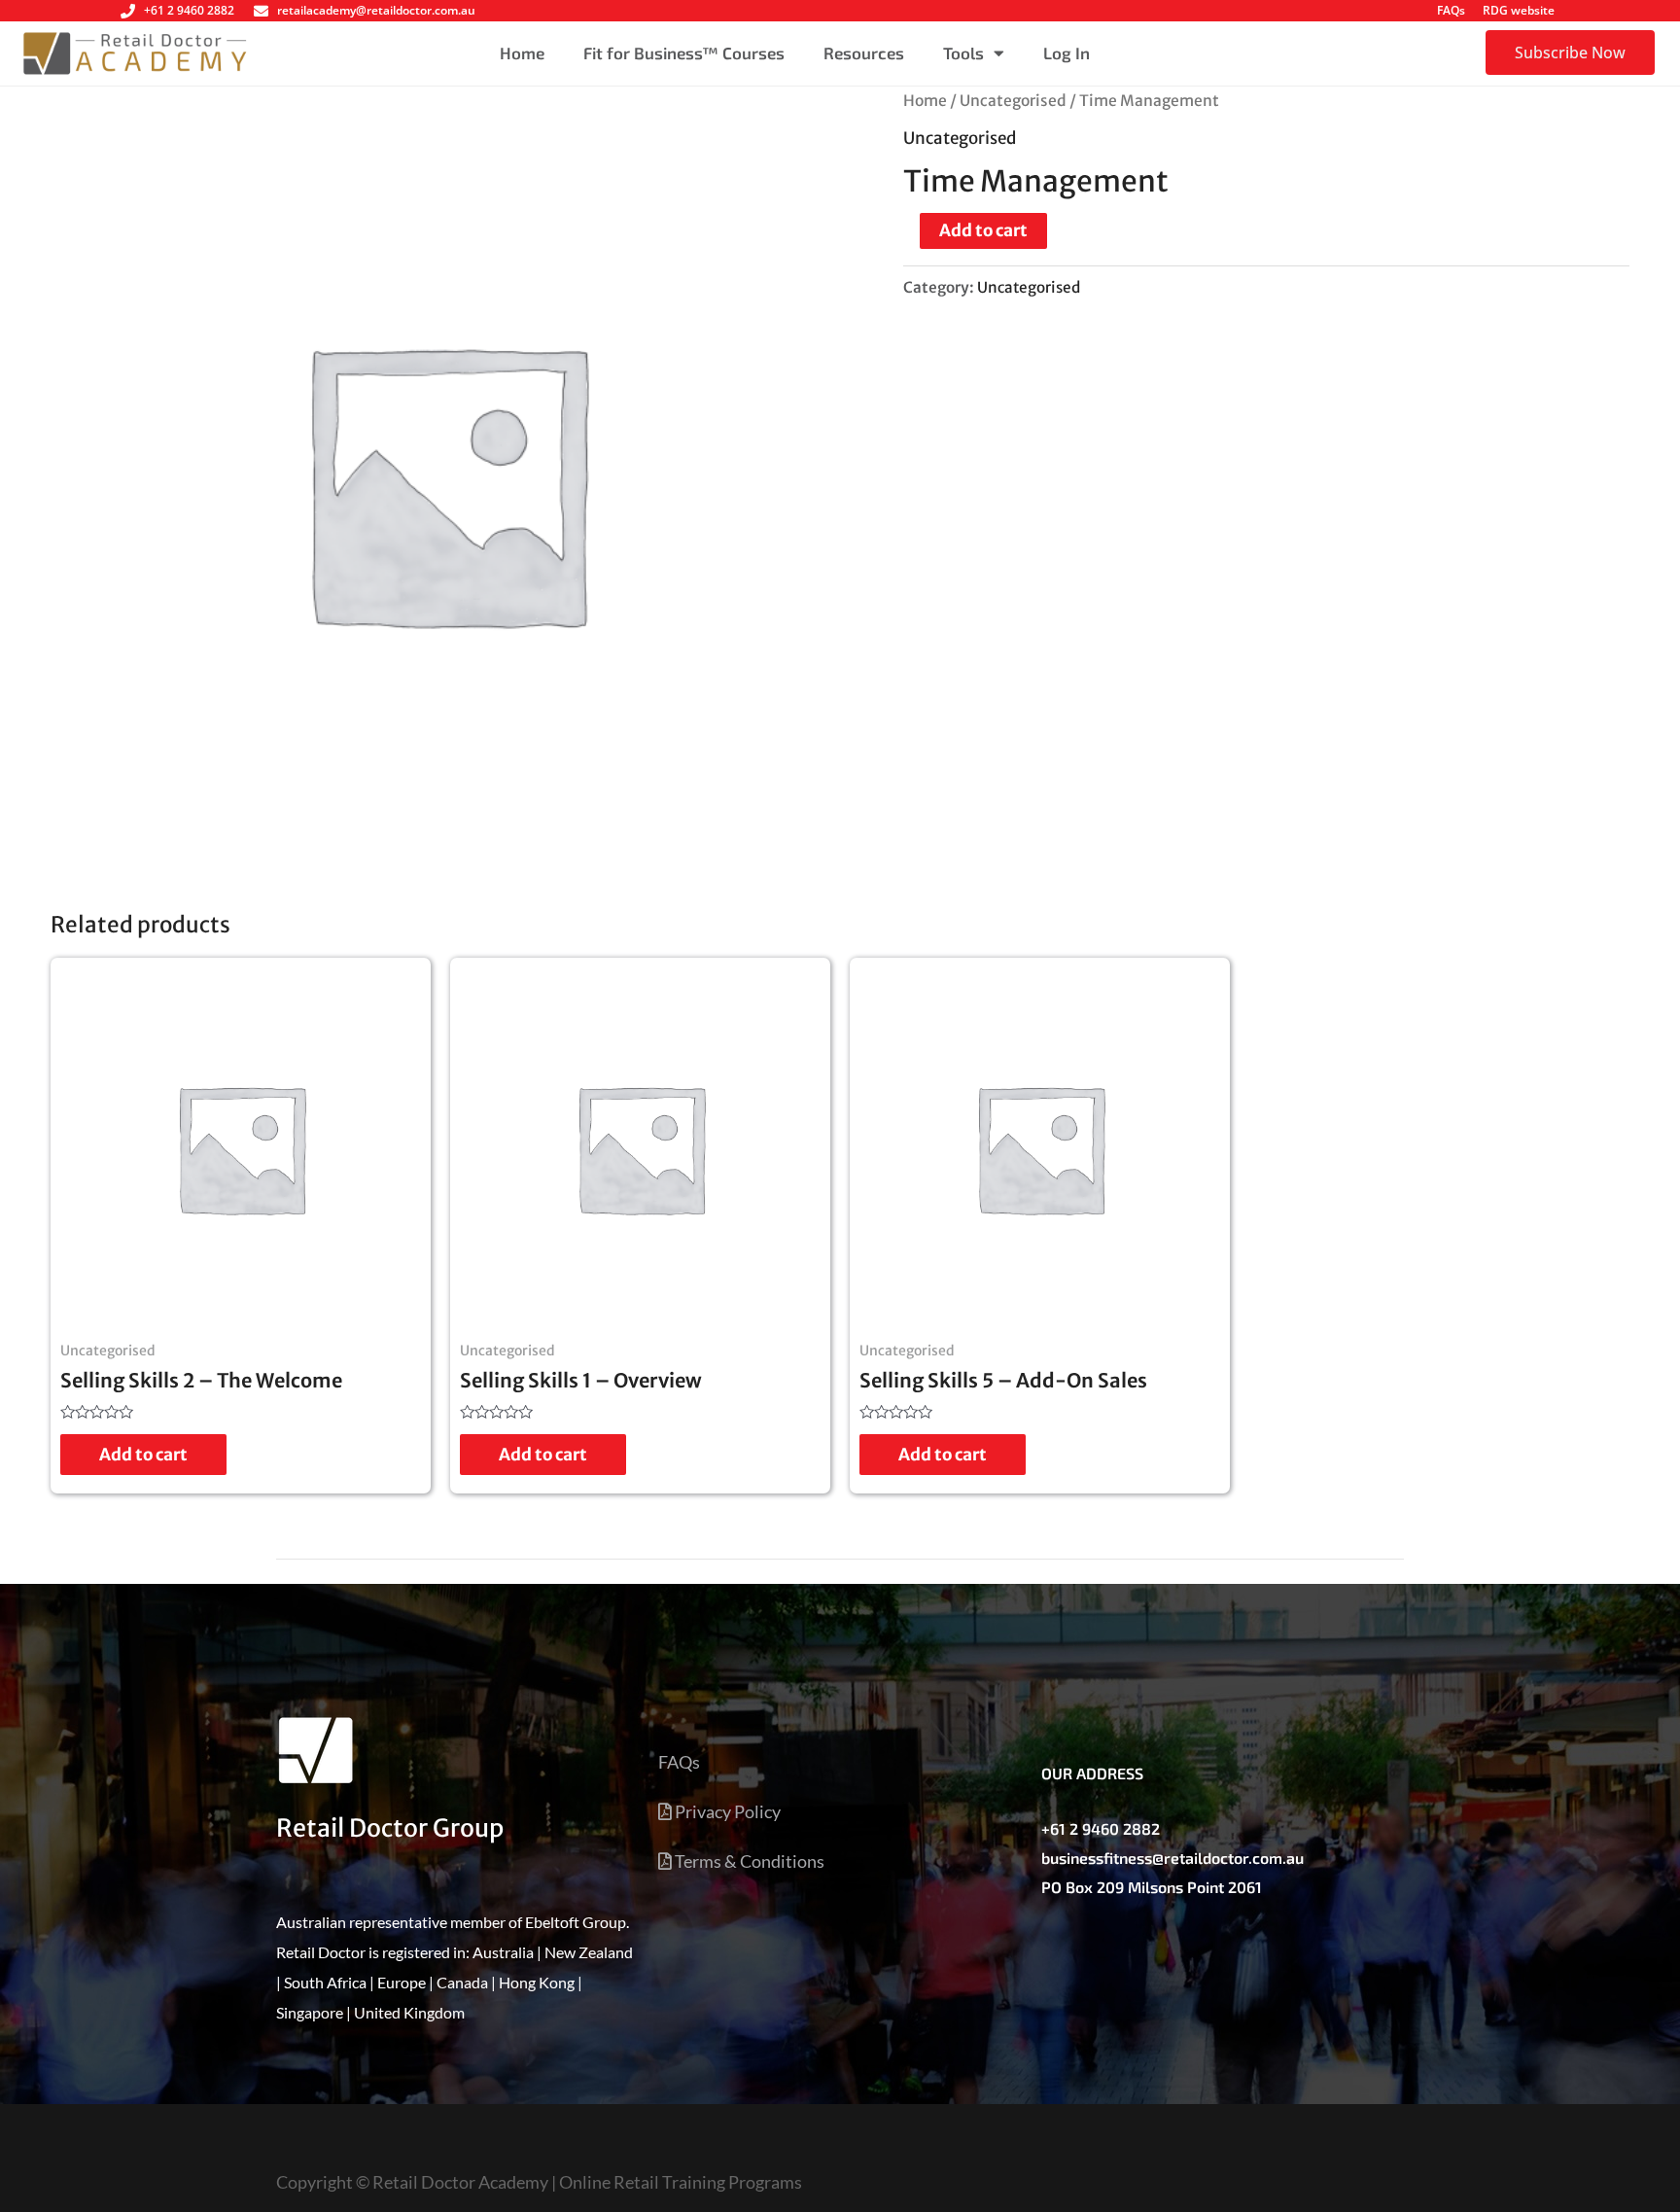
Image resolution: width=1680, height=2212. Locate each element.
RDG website (1519, 10)
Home (522, 53)
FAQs (1451, 10)
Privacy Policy (726, 1811)
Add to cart (983, 230)
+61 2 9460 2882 (1101, 1828)
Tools (963, 53)
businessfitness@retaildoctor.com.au (1172, 1858)
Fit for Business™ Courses (684, 53)
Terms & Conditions (748, 1861)
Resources (864, 53)
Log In (1067, 53)
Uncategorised (1013, 101)
